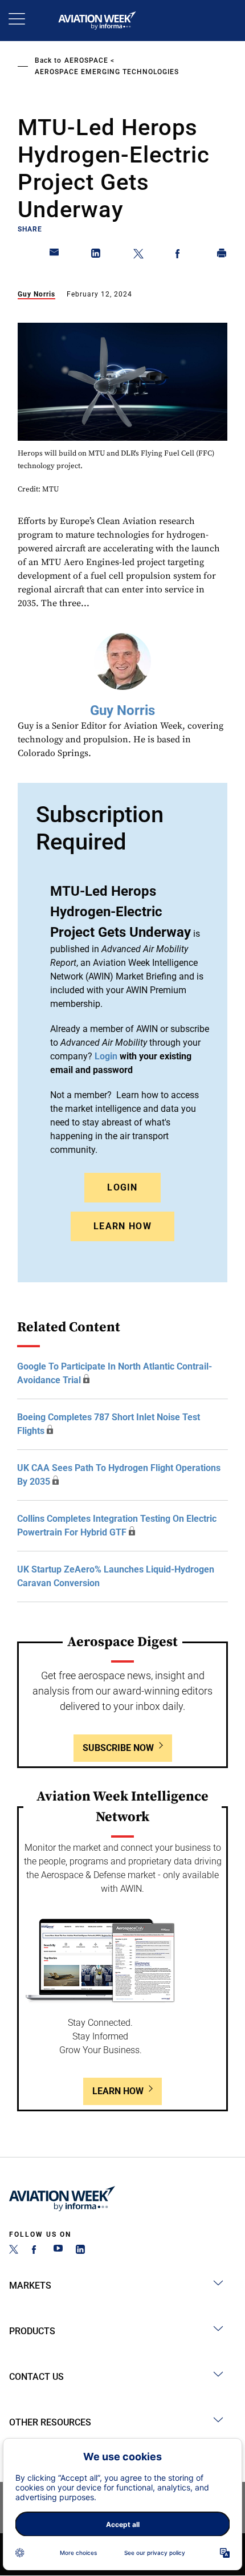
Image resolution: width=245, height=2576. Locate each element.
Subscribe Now (118, 1748)
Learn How (122, 1226)
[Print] (222, 255)
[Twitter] (14, 2251)
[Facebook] (36, 2251)
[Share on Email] (55, 255)
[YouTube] (58, 2251)
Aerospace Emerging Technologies (107, 72)
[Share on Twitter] (138, 255)
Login (122, 1187)
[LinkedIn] (80, 2251)
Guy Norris (36, 294)
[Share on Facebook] (180, 255)
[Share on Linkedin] (96, 255)
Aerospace (86, 60)
